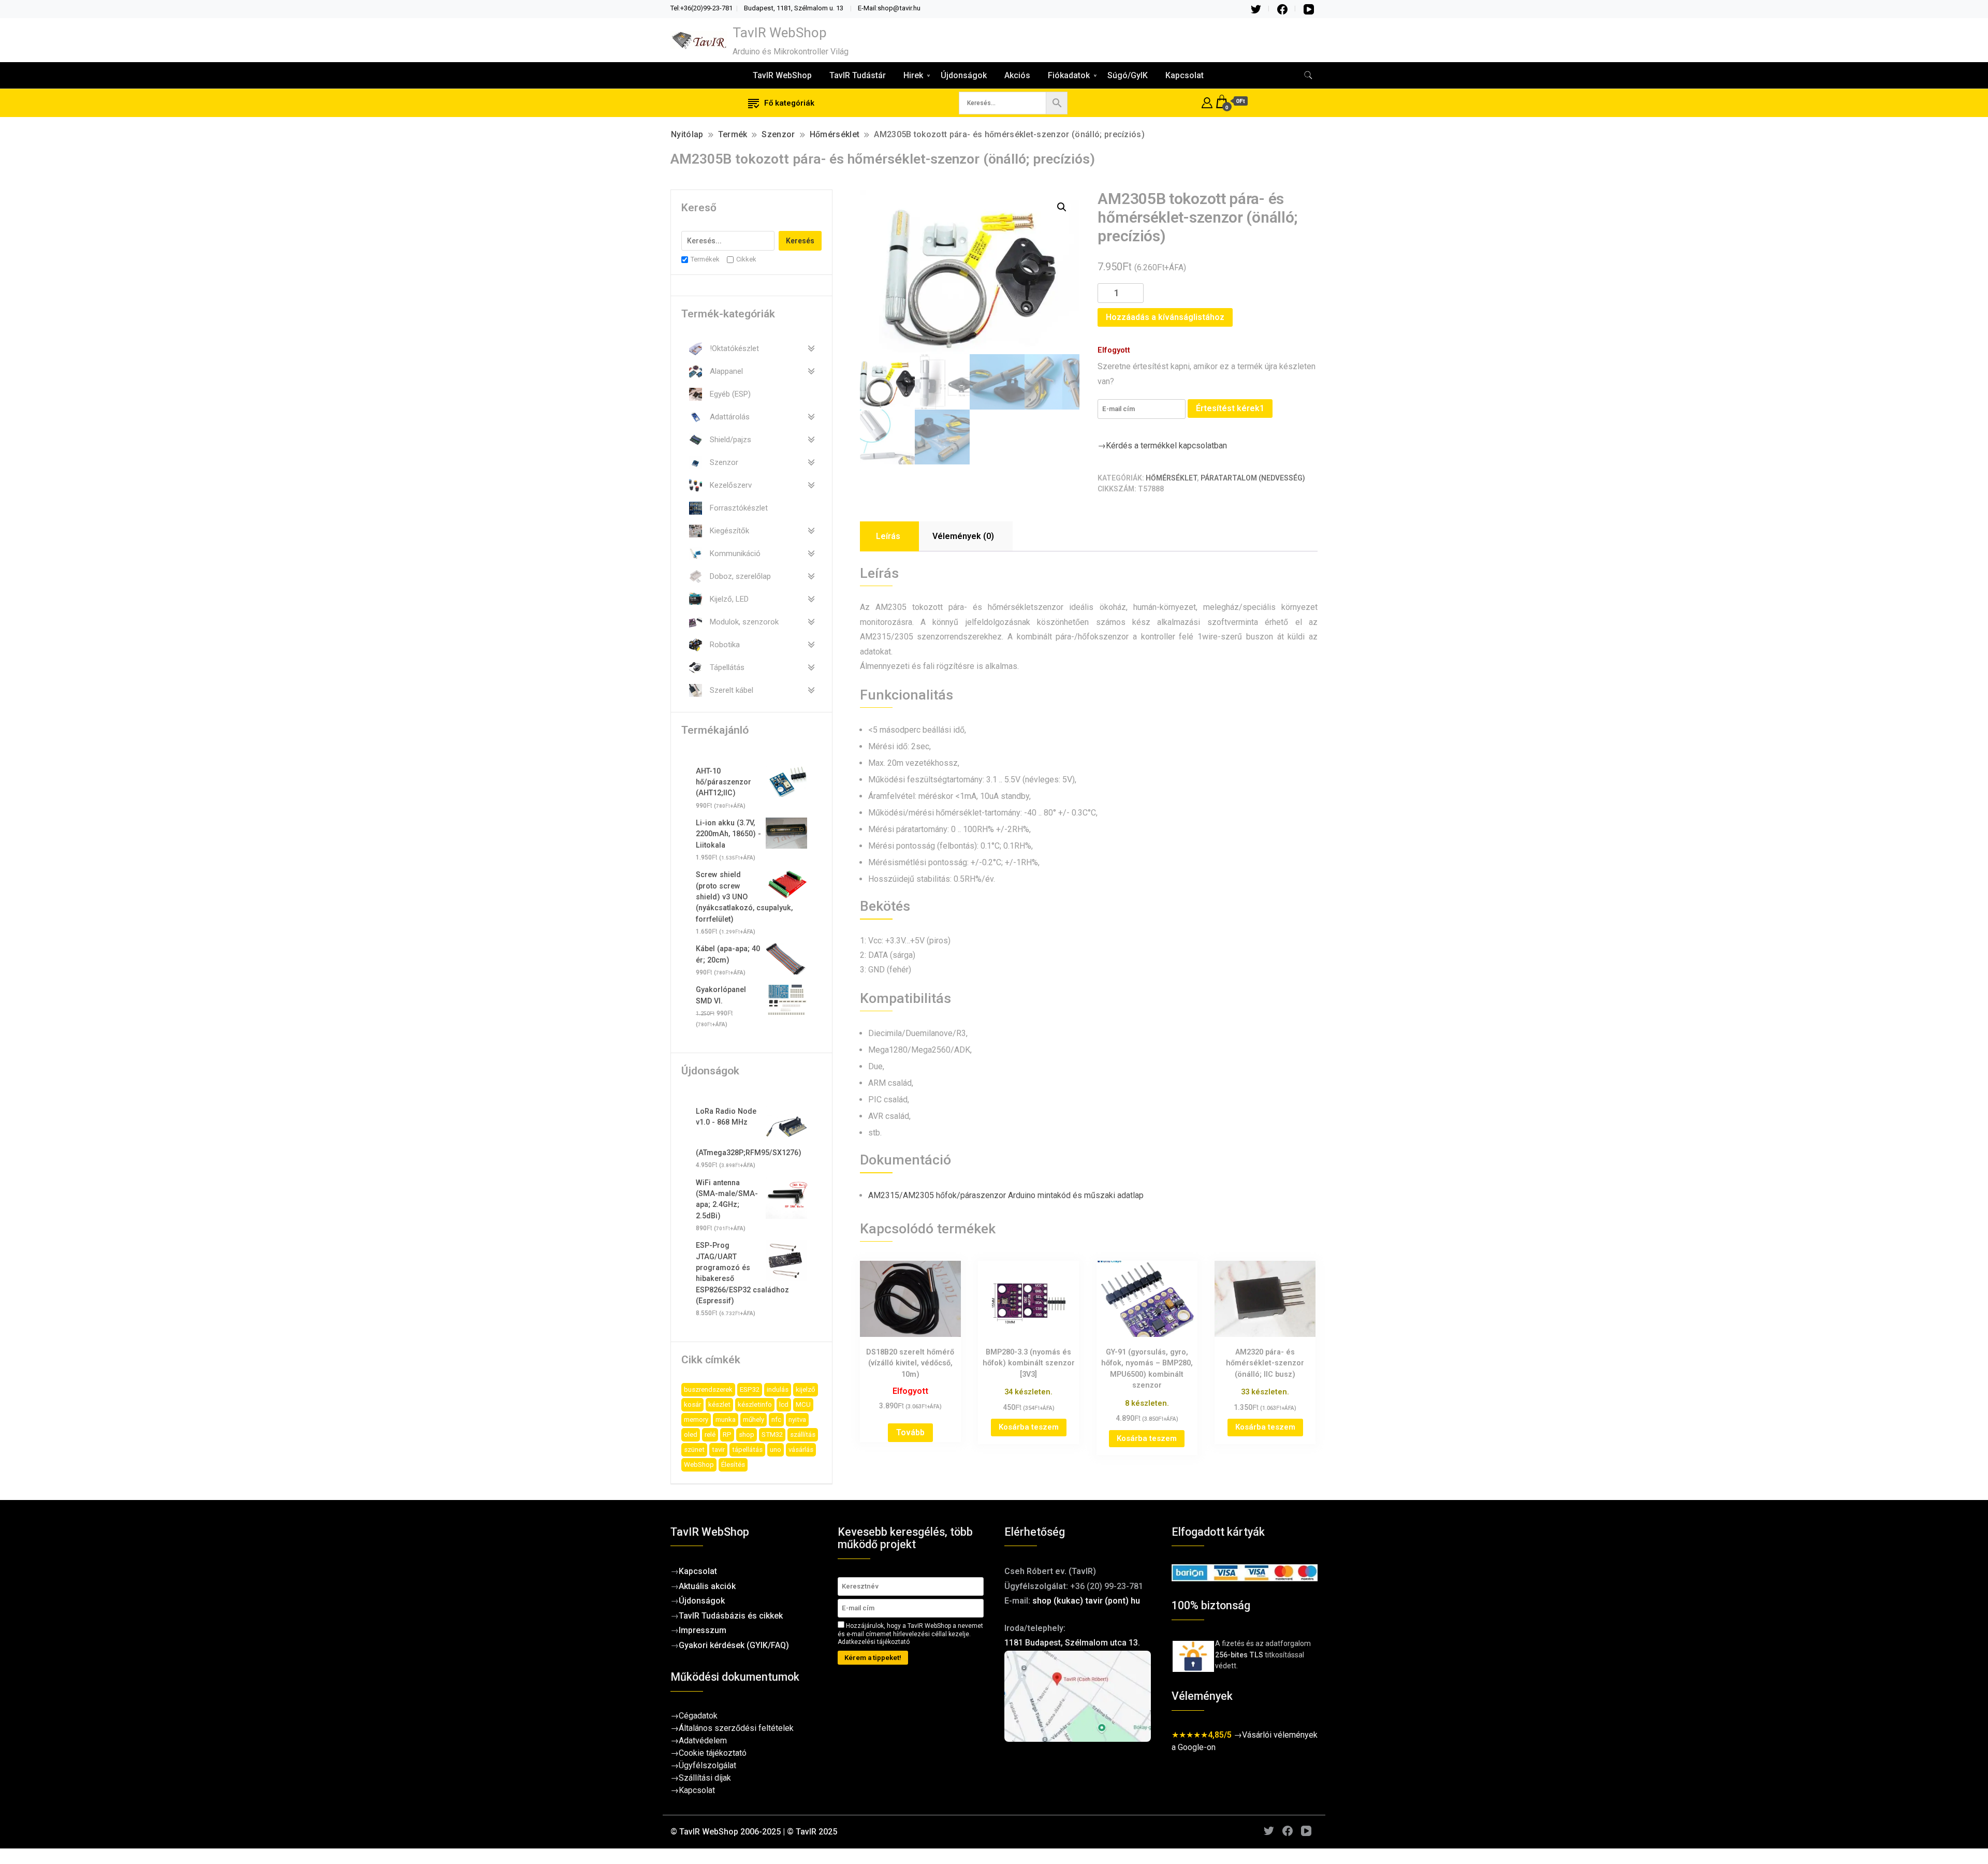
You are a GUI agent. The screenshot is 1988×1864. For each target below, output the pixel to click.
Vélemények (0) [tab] (963, 536)
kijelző (806, 1389)
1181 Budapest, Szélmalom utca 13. (1072, 1643)
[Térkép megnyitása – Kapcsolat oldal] (1078, 1696)
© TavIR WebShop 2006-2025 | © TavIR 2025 (754, 1832)
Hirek (913, 75)
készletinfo (755, 1404)
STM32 (772, 1435)
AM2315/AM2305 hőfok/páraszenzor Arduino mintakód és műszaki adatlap (1006, 1195)
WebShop (699, 1465)
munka (726, 1419)
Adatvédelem (703, 1741)
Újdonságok (964, 75)
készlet (719, 1404)
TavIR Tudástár (858, 75)
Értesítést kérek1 (1230, 408)
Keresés (800, 241)
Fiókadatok (1069, 75)
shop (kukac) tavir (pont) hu (1086, 1601)
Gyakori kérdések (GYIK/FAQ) (734, 1645)
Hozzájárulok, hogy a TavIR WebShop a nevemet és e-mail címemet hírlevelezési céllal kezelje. (910, 1634)
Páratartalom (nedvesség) (1253, 478)
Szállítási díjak (705, 1778)
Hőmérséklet (1171, 478)
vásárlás (801, 1450)
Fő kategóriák (789, 103)
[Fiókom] (1207, 101)
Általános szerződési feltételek (736, 1728)
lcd (784, 1404)
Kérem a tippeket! (873, 1658)
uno (776, 1450)
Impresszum (703, 1630)
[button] (1062, 207)
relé (710, 1435)
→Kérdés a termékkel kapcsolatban (1162, 446)
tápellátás (747, 1450)
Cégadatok (698, 1716)
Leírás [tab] (888, 536)
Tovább (910, 1432)
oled (691, 1435)
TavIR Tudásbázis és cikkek (731, 1616)
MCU (803, 1404)
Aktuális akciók (707, 1586)
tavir (718, 1450)
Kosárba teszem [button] (1029, 1427)
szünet (694, 1450)
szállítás (803, 1435)
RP (727, 1435)
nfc (776, 1419)
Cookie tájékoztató (713, 1753)
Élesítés (733, 1465)
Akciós (1017, 75)
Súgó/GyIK (1128, 75)
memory (696, 1419)
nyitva (797, 1419)
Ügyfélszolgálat (707, 1765)
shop (747, 1435)
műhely (754, 1419)
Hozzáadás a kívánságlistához (1165, 317)
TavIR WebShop (780, 33)
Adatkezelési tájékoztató (874, 1642)
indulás (778, 1389)
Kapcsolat (1185, 75)
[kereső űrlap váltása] (1308, 75)
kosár (692, 1404)
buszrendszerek (708, 1389)
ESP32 (750, 1389)
